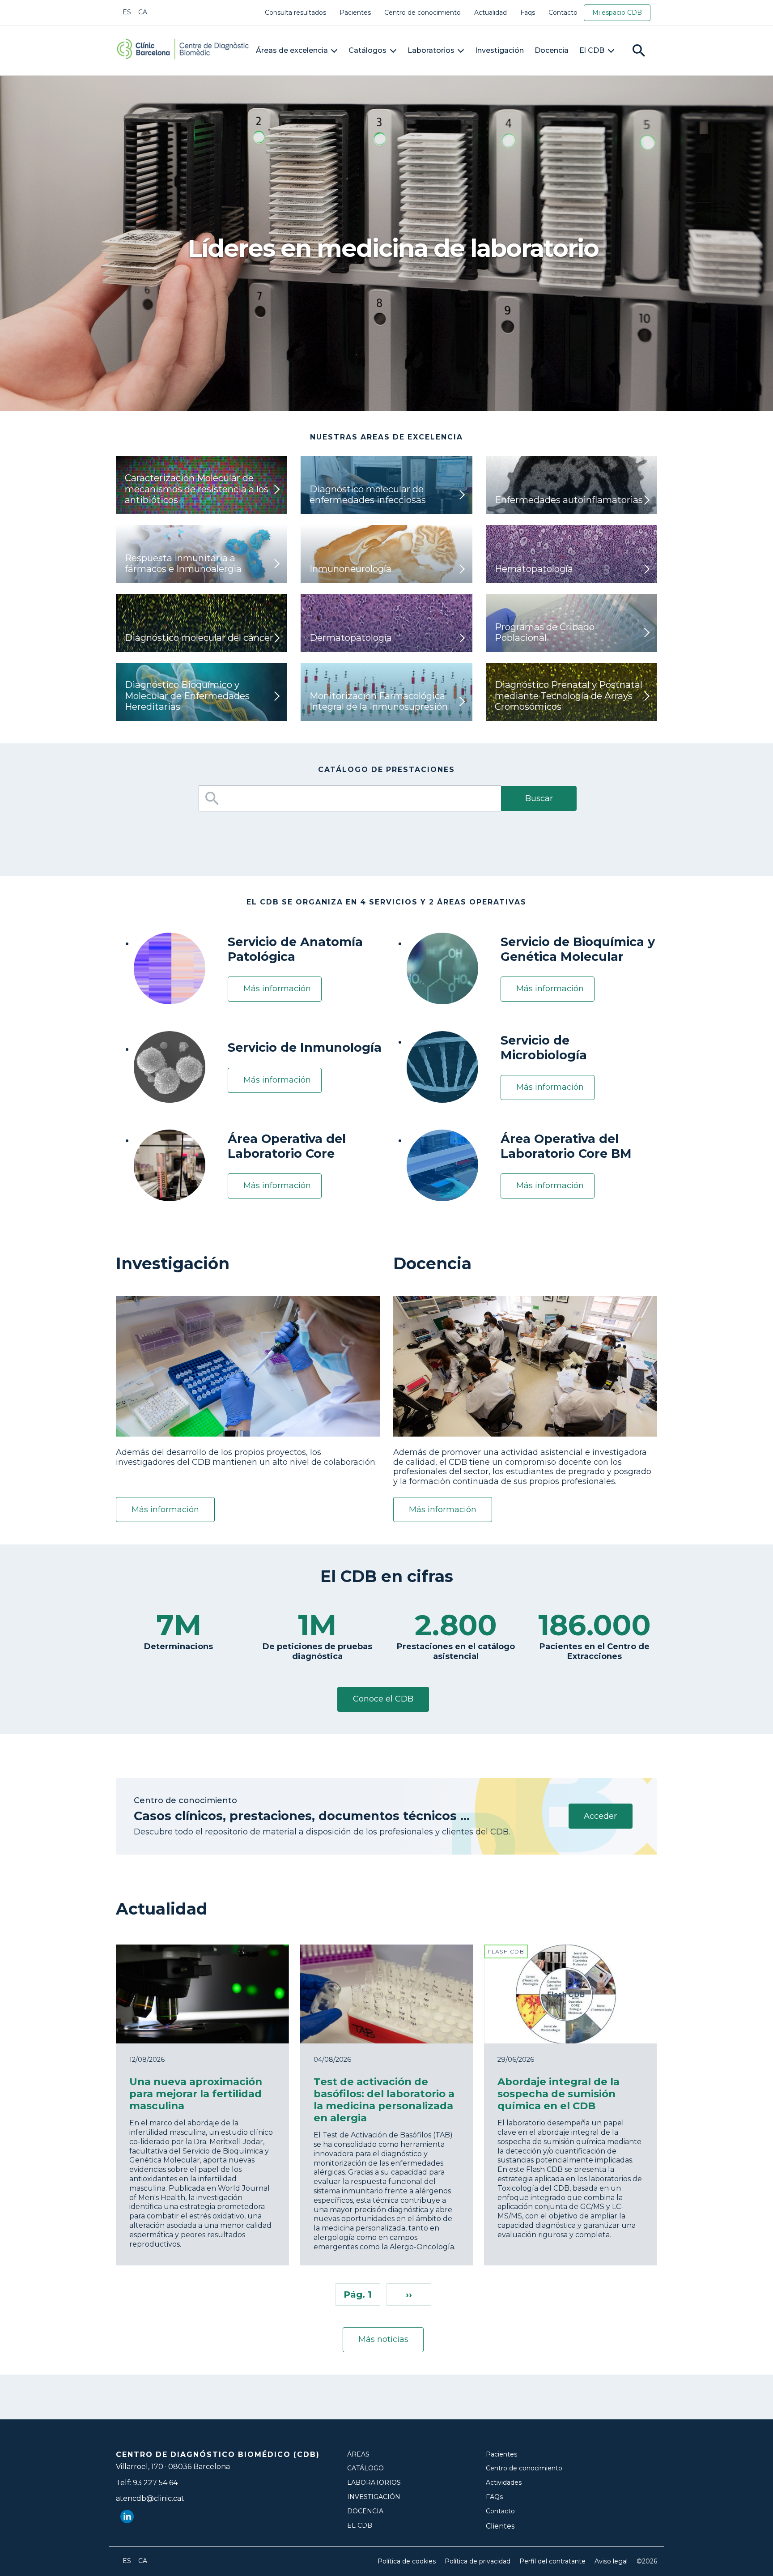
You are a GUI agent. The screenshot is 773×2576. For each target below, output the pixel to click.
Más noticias (383, 2339)
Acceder (600, 1816)
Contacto (563, 13)
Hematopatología (534, 569)
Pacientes (355, 13)
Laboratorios (431, 50)
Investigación (499, 50)
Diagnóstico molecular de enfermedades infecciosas (368, 494)
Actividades (504, 2483)
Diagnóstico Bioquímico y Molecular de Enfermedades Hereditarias (187, 695)
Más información (277, 989)
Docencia (552, 50)
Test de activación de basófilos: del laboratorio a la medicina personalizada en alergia (384, 2100)
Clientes (500, 2526)
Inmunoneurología (350, 569)
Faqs (528, 13)
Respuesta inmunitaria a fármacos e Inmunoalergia (183, 563)
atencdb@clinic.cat (150, 2498)
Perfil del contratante (552, 2561)
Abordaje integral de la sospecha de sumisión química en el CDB (559, 2094)
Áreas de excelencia (292, 50)
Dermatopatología (351, 638)
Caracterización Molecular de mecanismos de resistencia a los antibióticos (197, 489)
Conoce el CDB (383, 1699)
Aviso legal (611, 2561)
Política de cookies (407, 2561)
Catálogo (365, 2468)
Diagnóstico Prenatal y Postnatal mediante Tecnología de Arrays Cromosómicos (569, 695)
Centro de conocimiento (423, 13)
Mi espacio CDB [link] (617, 13)
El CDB (592, 50)
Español (127, 12)
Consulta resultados (295, 13)
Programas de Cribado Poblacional (545, 632)
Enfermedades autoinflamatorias (569, 500)
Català (143, 12)
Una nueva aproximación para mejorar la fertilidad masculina (196, 2094)
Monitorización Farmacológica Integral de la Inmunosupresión (379, 701)
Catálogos (367, 50)
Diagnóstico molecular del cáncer (199, 638)
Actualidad (491, 13)
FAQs (494, 2497)
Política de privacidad (478, 2561)
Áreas (358, 2454)
